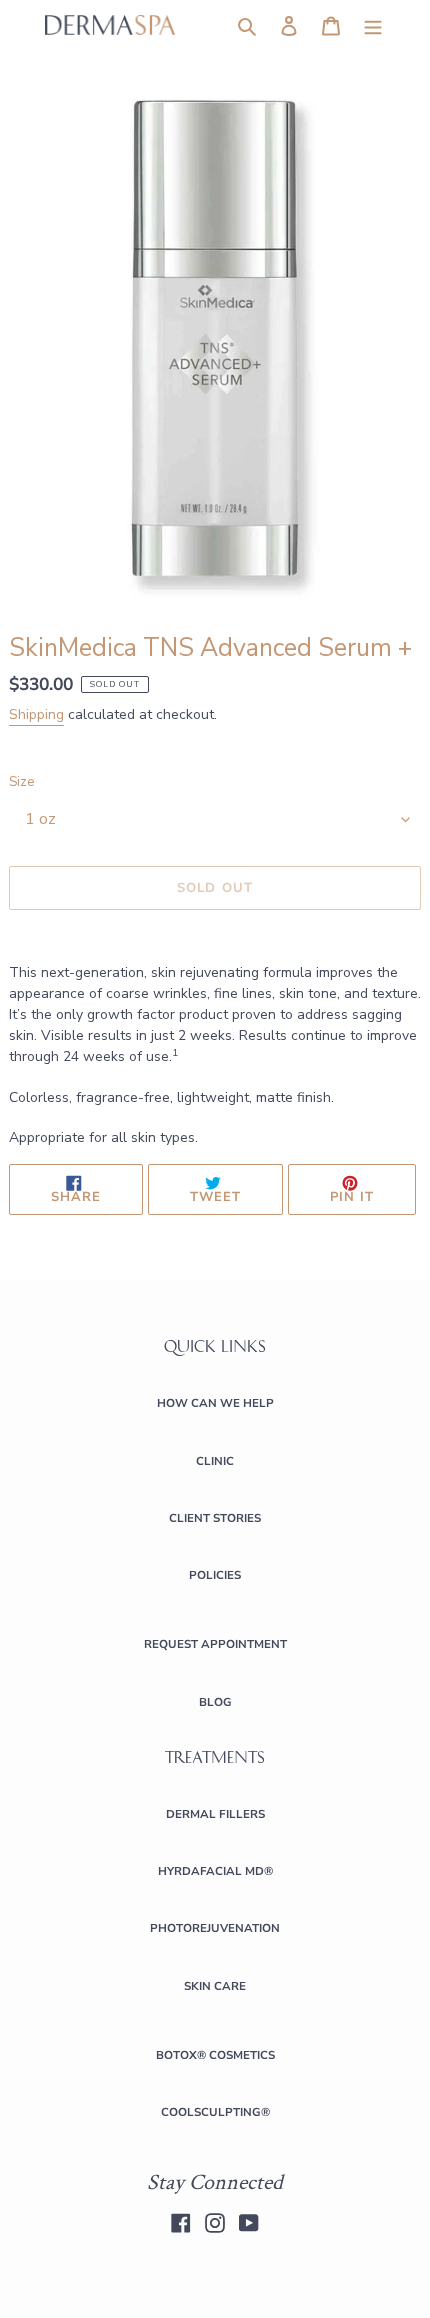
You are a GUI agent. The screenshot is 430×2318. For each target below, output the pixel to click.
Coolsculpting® (215, 2112)
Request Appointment (215, 1644)
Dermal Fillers (215, 1814)
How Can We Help (215, 1403)
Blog (215, 1702)
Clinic (215, 1461)
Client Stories (215, 1518)
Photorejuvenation (215, 1928)
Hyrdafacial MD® (215, 1871)
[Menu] (373, 25)
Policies (215, 1575)
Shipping (36, 714)
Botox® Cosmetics (215, 2055)
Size (21, 782)
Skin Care (215, 1986)
